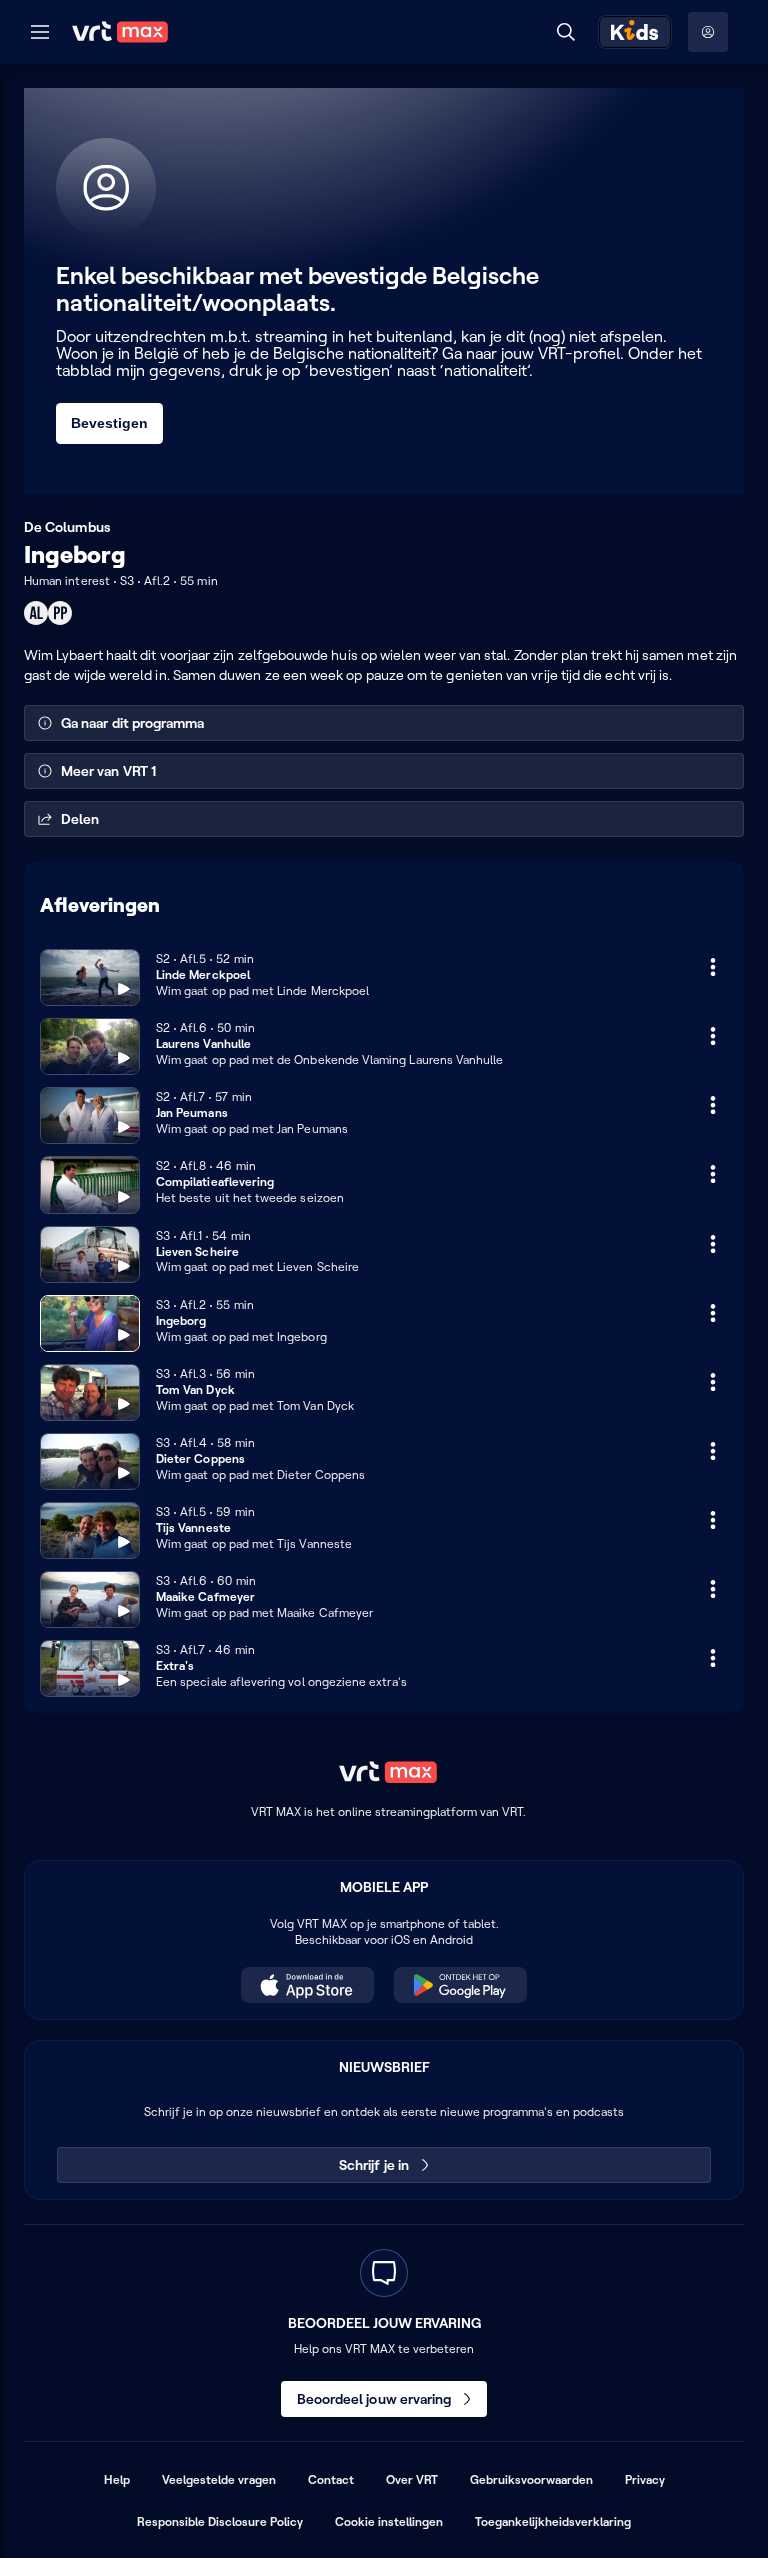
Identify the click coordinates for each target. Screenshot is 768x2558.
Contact (331, 2479)
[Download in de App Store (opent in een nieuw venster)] (307, 1985)
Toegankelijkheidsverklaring (553, 2521)
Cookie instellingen (389, 2521)
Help (117, 2479)
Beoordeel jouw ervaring (374, 2399)
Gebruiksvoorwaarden (531, 2479)
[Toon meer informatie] (713, 967)
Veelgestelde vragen (219, 2479)
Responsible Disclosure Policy (220, 2521)
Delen (80, 819)
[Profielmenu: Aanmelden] (708, 32)
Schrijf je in (374, 2165)
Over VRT (412, 2479)
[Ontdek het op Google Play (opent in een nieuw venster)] (460, 1985)
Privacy (645, 2479)
